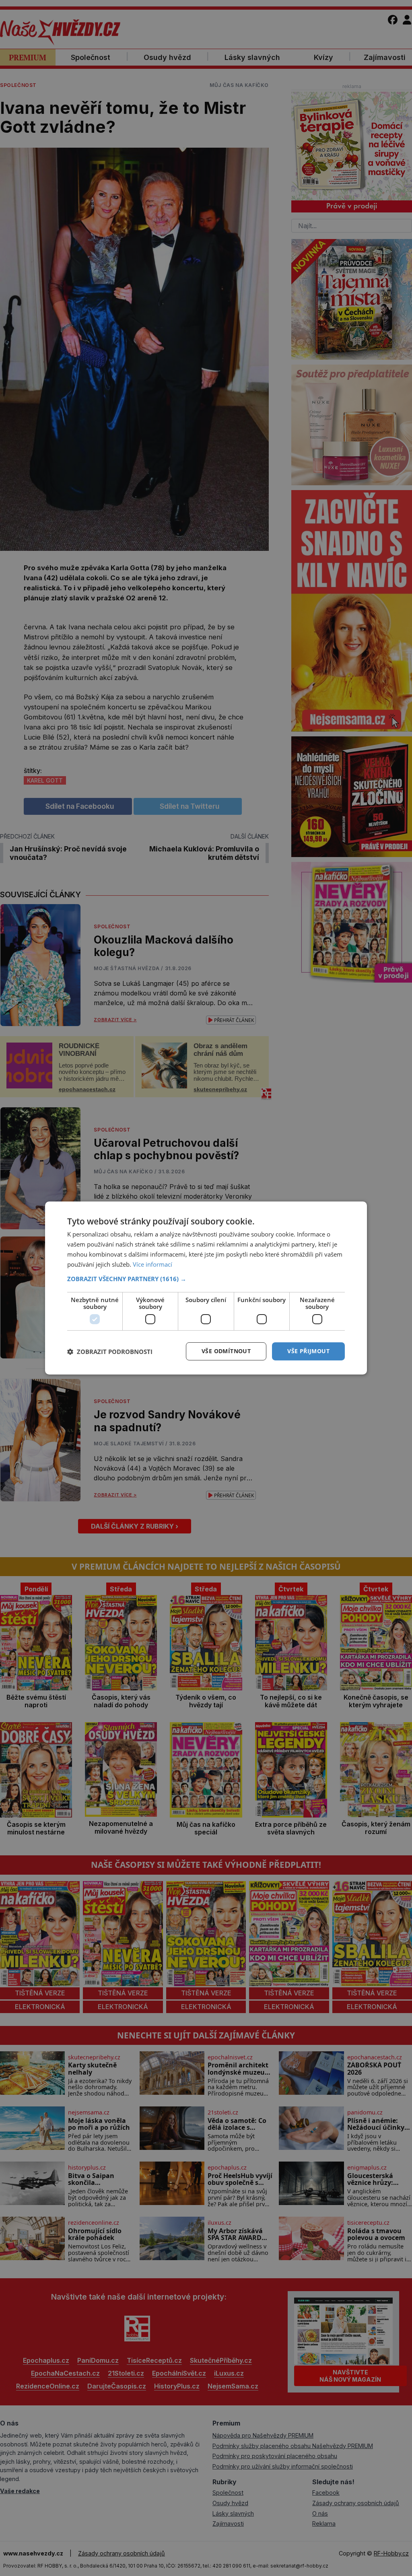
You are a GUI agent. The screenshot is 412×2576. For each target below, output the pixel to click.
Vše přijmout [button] (308, 1351)
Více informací (152, 1264)
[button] (206, 1279)
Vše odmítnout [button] (226, 1351)
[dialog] (206, 1288)
